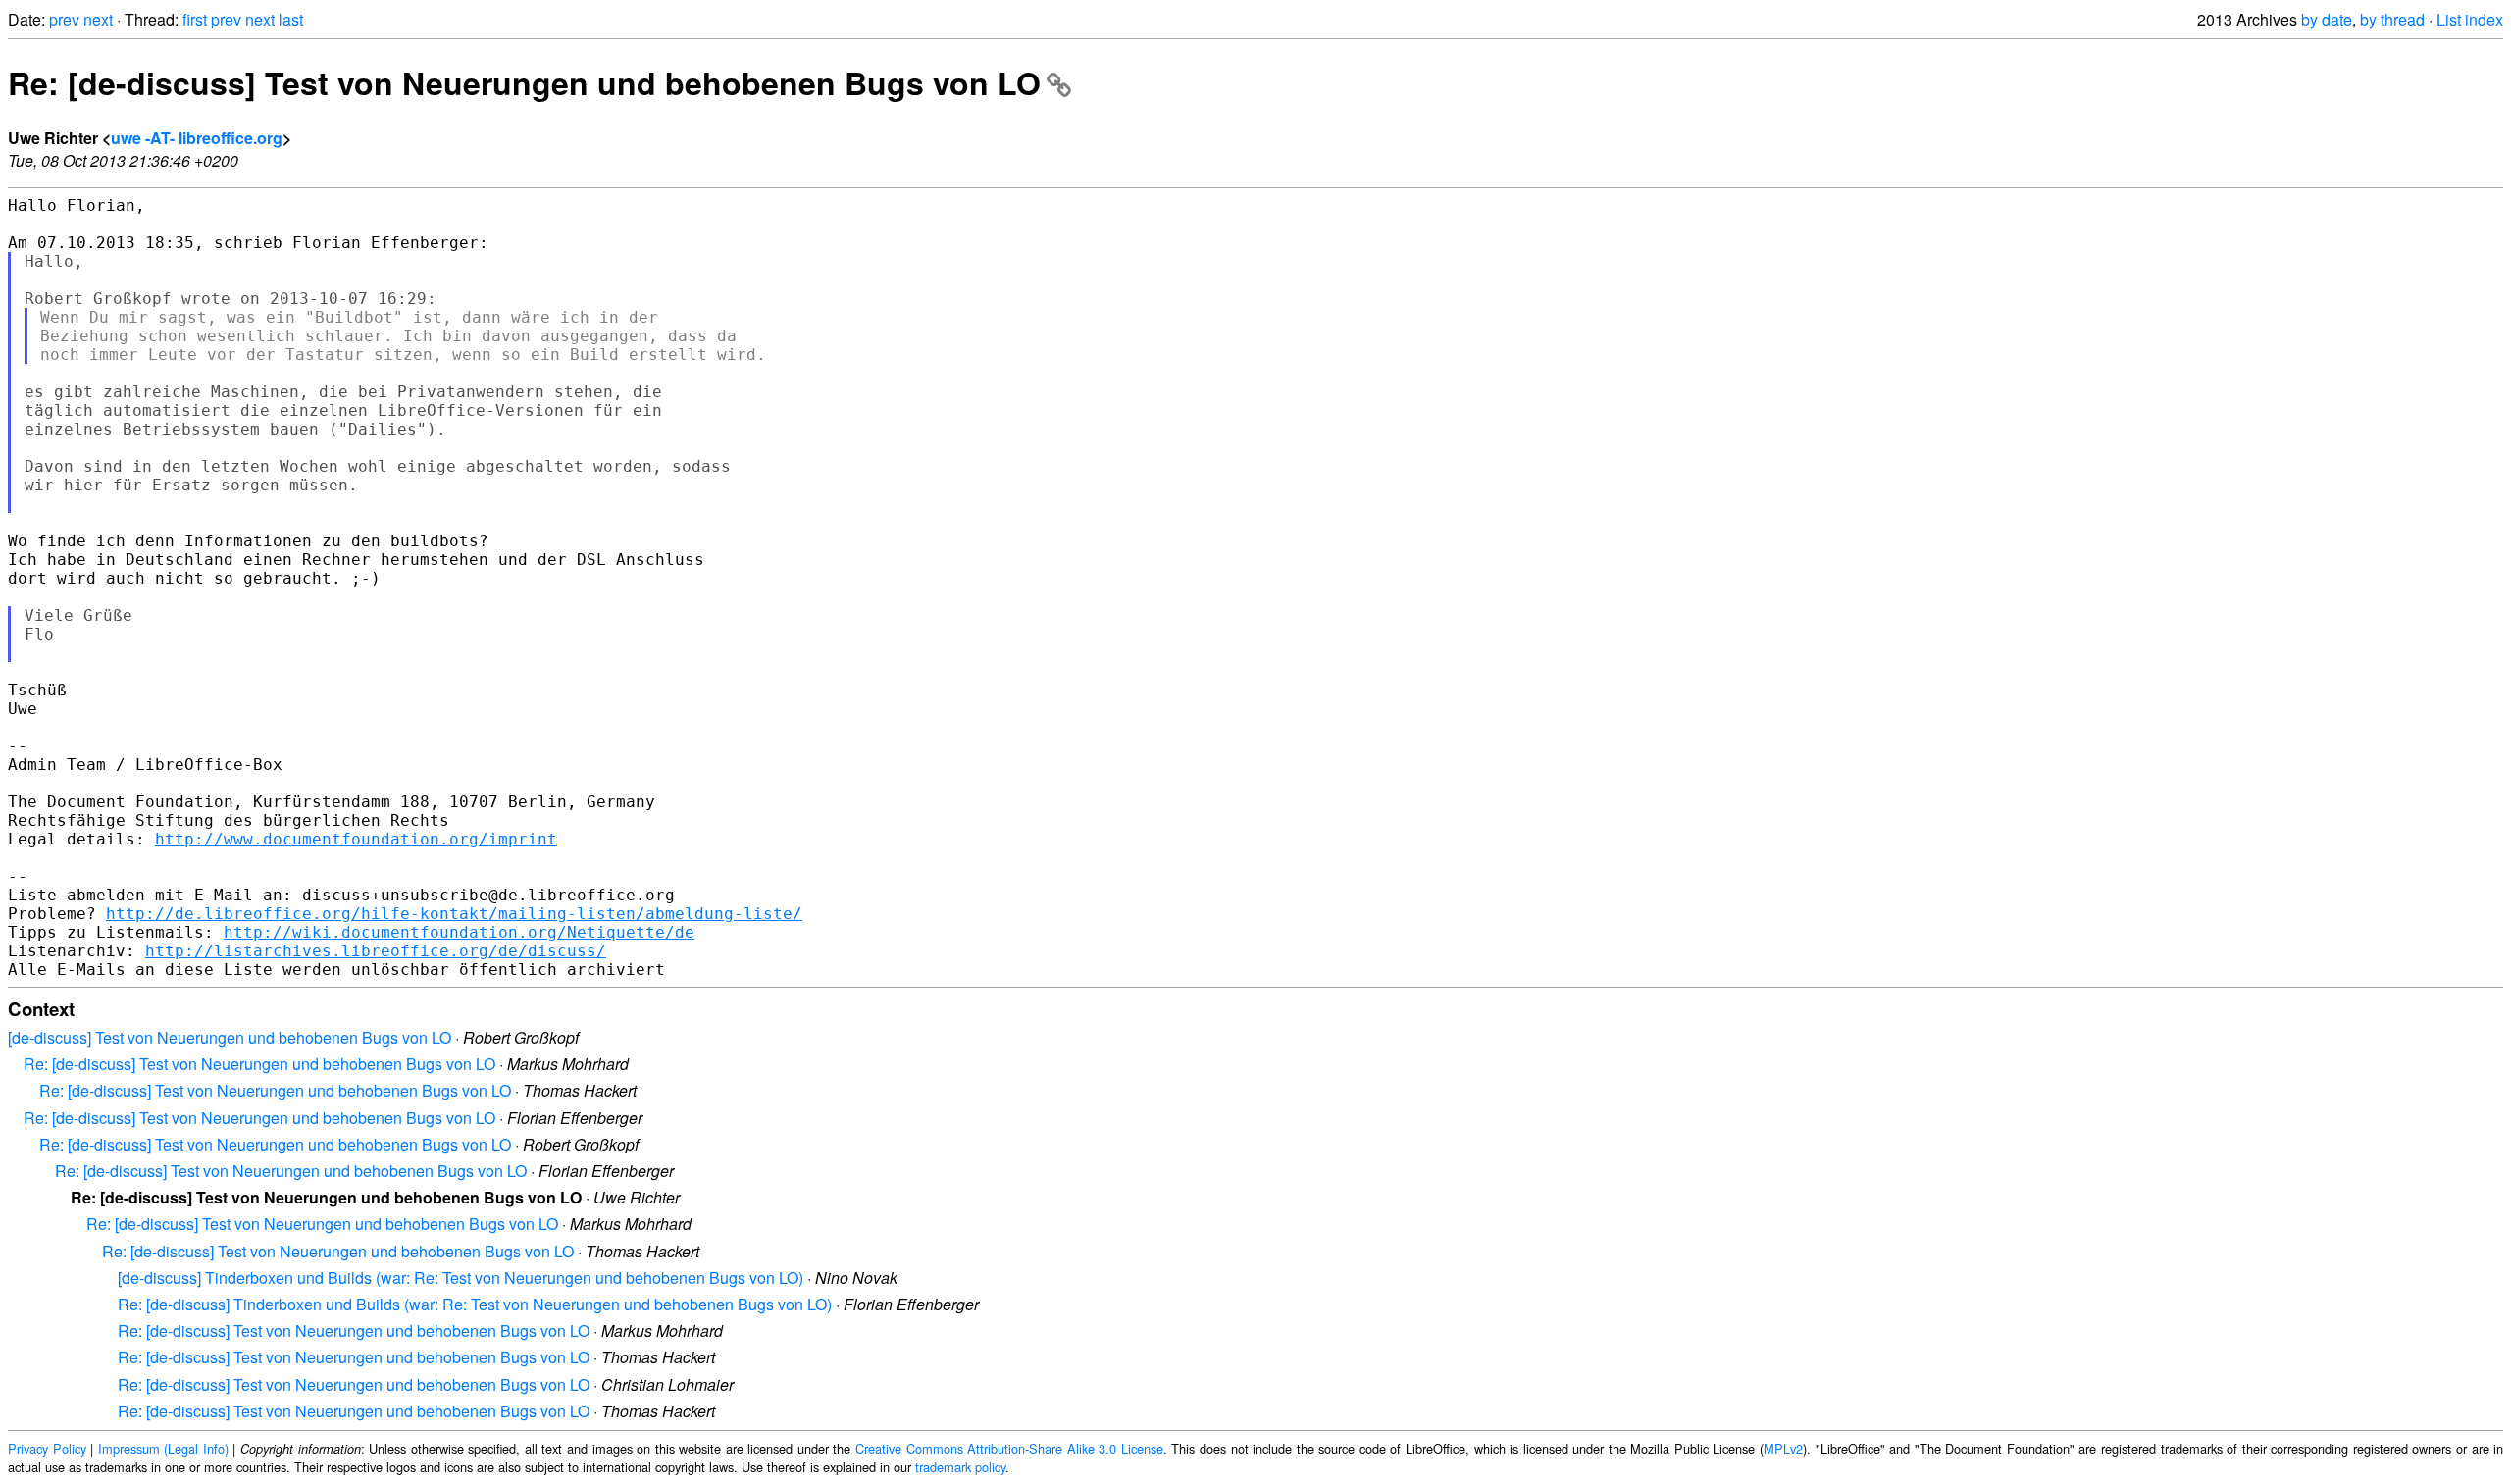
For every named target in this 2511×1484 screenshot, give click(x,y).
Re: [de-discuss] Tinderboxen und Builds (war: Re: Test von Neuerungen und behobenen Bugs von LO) (475, 1304)
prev (64, 19)
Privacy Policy (47, 1448)
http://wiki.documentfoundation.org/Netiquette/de (459, 932)
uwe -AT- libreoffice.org (197, 138)
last (291, 19)
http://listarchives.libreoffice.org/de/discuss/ (376, 951)
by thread (2392, 19)
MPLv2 (1783, 1448)
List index (2470, 19)
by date (2327, 19)
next (98, 19)
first (195, 19)
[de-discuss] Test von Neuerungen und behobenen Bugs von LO (230, 1037)
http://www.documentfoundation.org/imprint (356, 839)
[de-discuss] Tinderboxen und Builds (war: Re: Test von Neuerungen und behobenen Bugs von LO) (461, 1278)
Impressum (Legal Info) (163, 1448)
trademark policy (960, 1467)
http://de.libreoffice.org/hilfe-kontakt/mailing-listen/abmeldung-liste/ (454, 914)
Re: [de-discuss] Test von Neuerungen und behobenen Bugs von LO (524, 82)
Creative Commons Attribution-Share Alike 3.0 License (1009, 1448)
